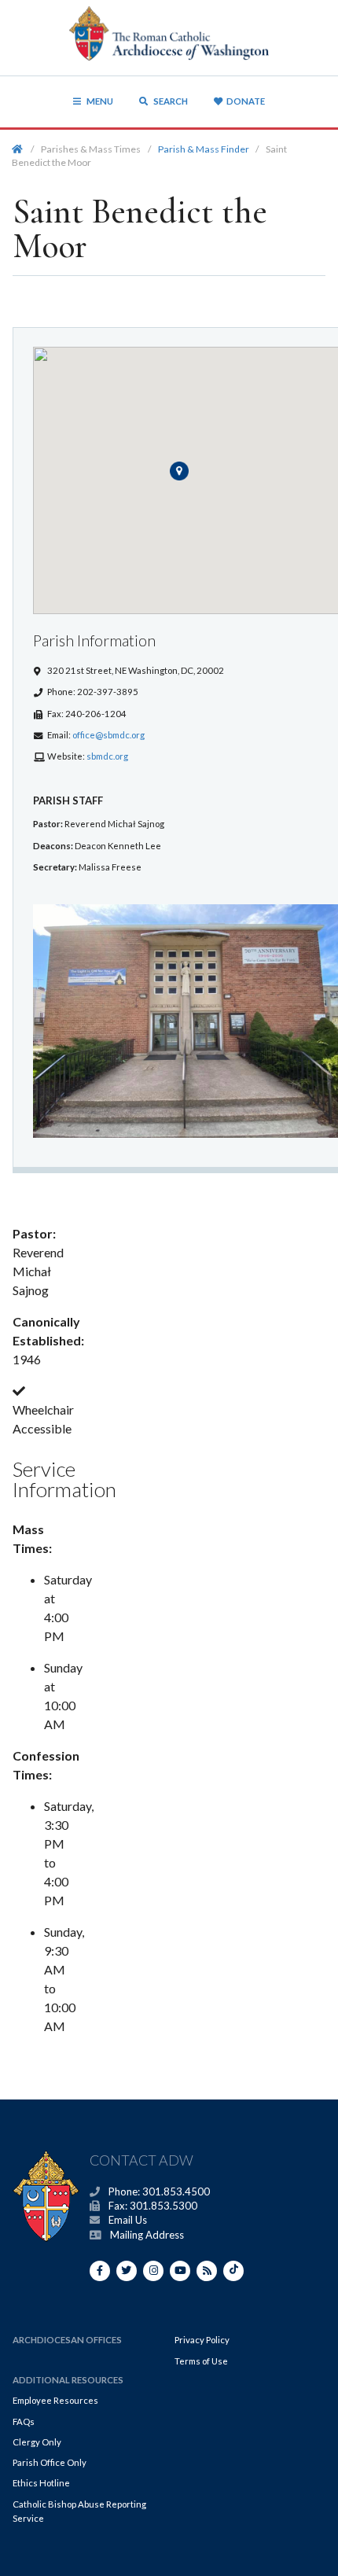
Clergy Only (37, 2442)
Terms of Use (201, 2361)
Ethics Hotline (41, 2483)
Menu (100, 101)
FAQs (24, 2421)
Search (170, 101)
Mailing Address (147, 2235)
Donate (246, 101)
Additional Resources (68, 2380)
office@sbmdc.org (108, 735)
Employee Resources (55, 2400)
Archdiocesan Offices (67, 2340)
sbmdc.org (107, 756)
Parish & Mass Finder (204, 149)
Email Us (128, 2220)
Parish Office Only (50, 2462)
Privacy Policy (202, 2340)
